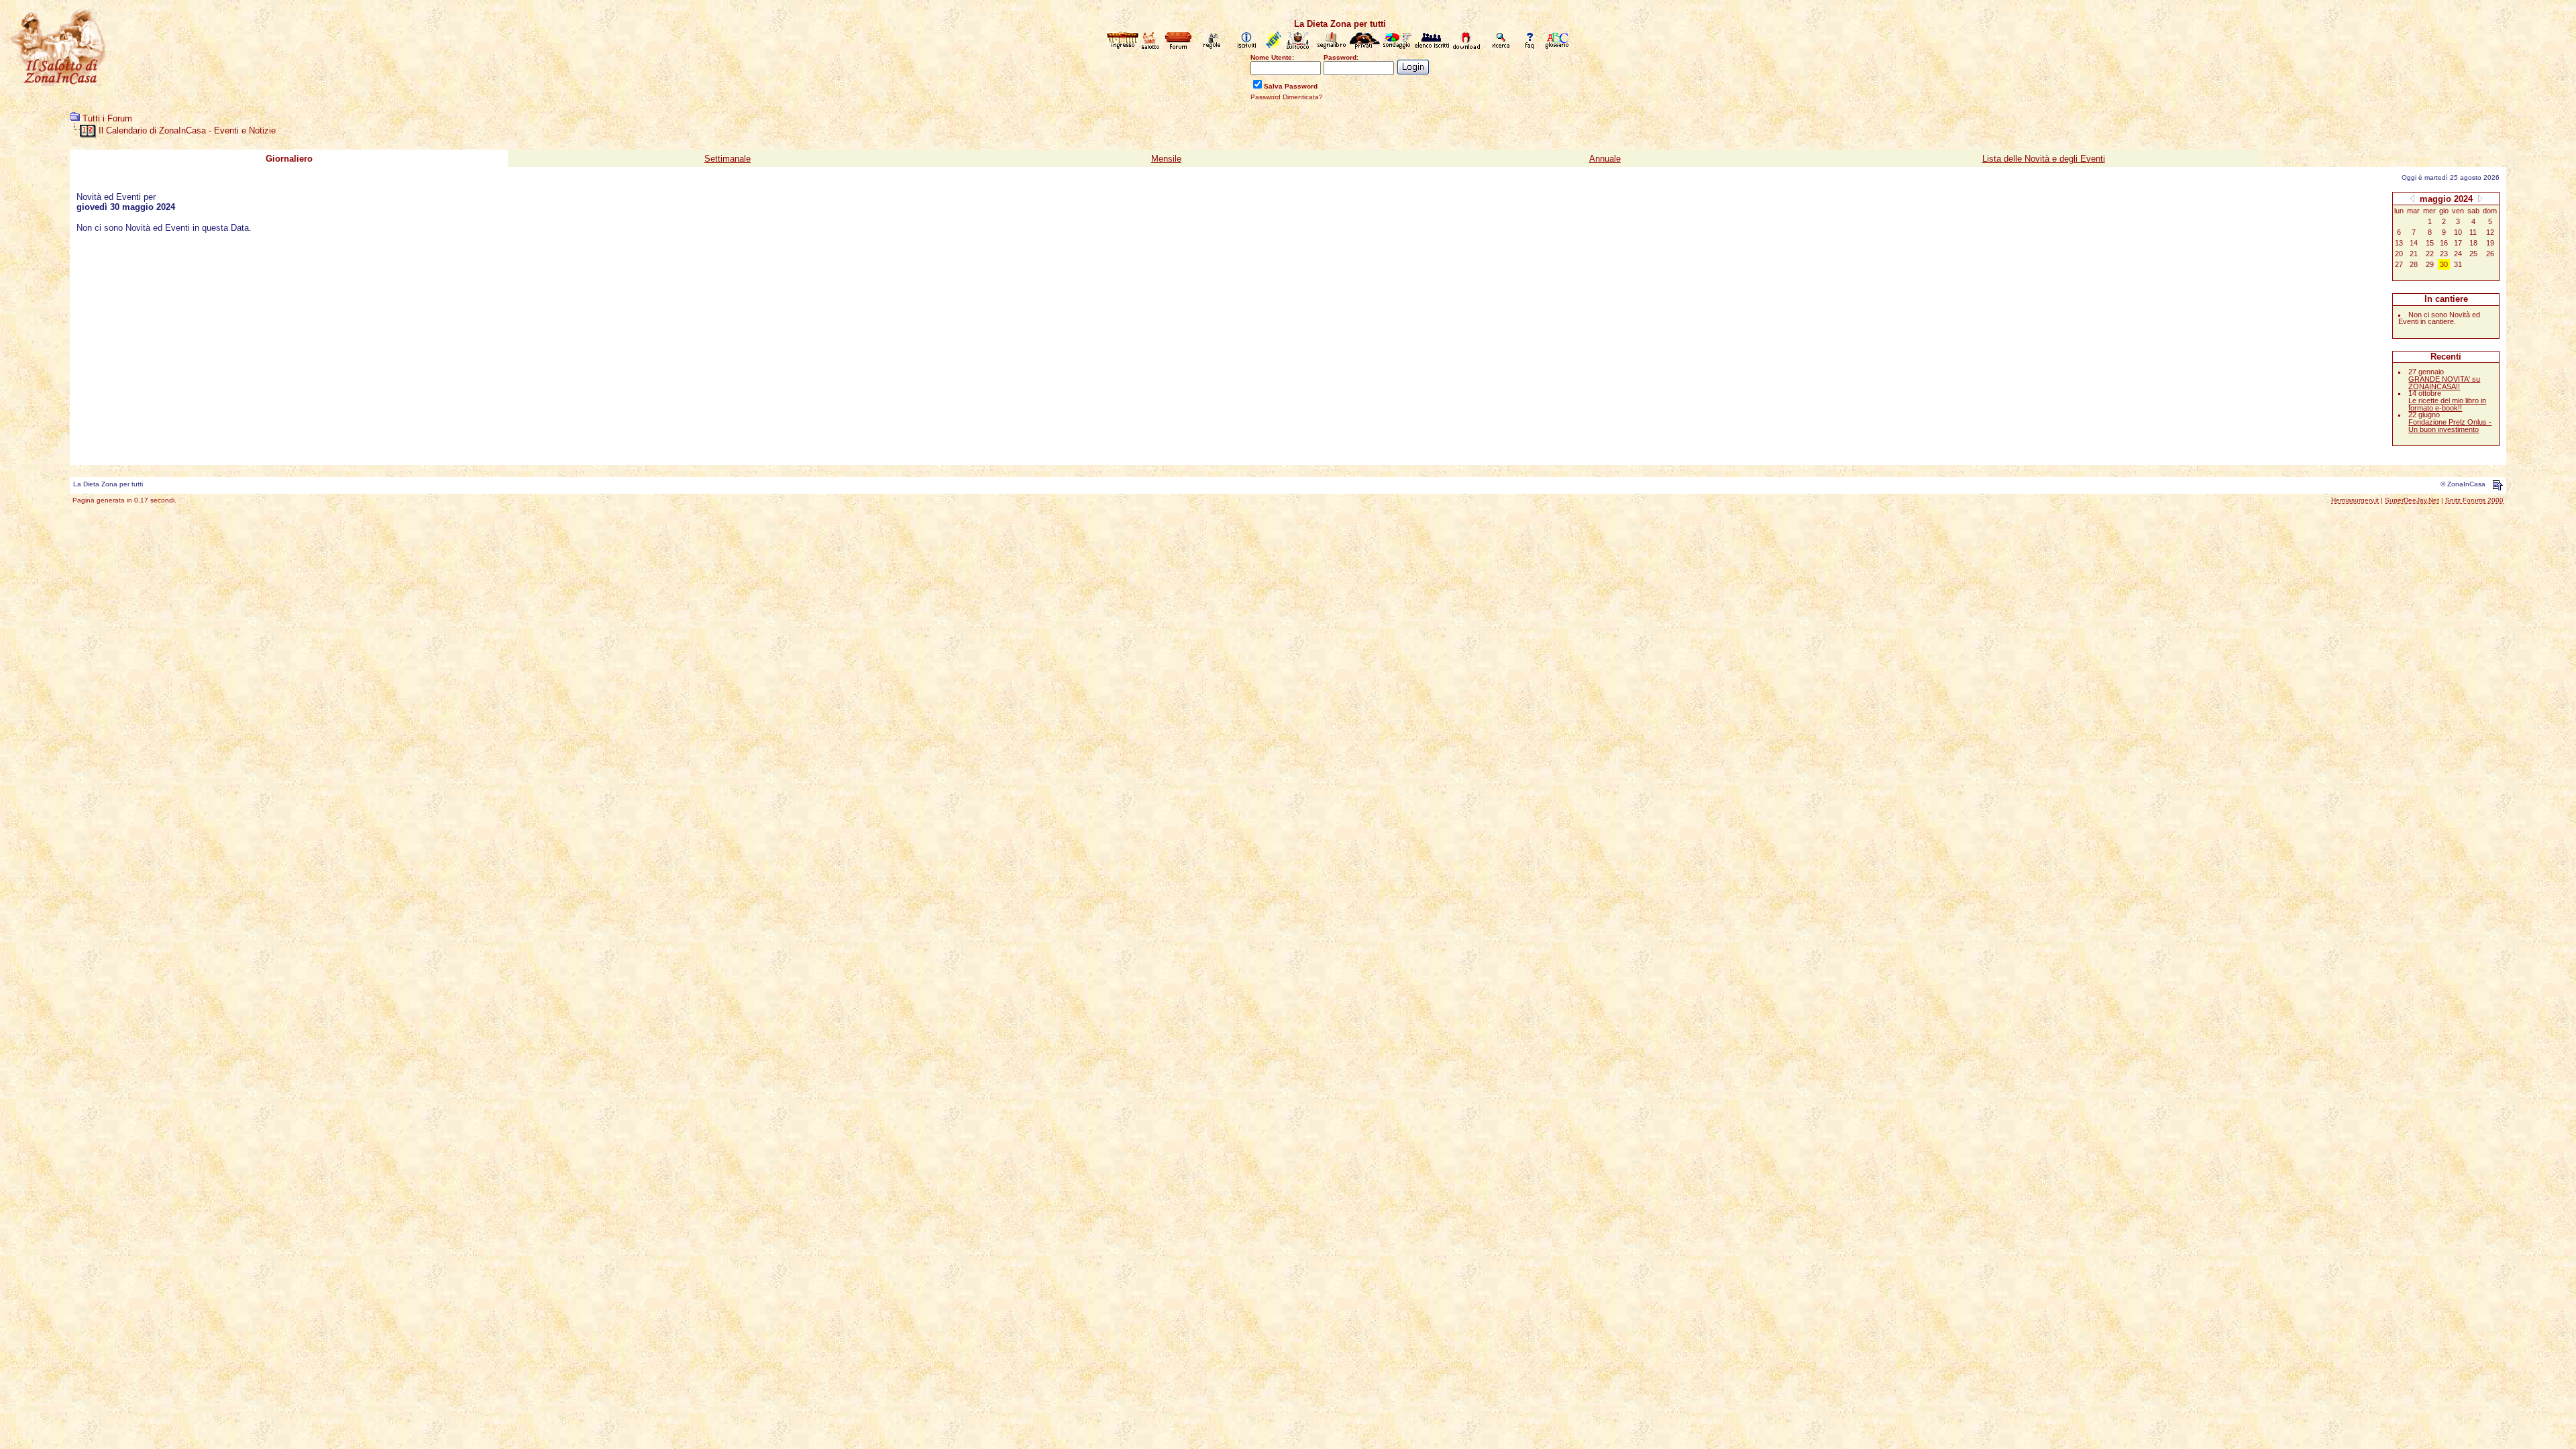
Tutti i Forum (107, 118)
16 (2444, 243)
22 (2430, 254)
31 (2458, 264)
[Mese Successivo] (2480, 198)
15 (2430, 243)
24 (2458, 254)
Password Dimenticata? (1287, 97)
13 (2399, 243)
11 (2473, 232)
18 (2473, 243)
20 (2399, 254)
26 (2490, 254)
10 (2458, 232)
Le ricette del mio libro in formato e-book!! (2447, 404)
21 (2414, 254)
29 (2430, 264)
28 (2414, 264)
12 (2490, 232)
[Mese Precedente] (2412, 198)
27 (2399, 264)
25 (2473, 254)
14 (2414, 243)
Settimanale (728, 159)
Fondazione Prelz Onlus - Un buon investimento (2450, 426)
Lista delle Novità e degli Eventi (2044, 159)
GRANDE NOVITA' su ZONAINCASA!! (2444, 383)
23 (2444, 254)
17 (2458, 243)
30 (2444, 264)
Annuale (1605, 159)
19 (2490, 243)
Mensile (1166, 159)
